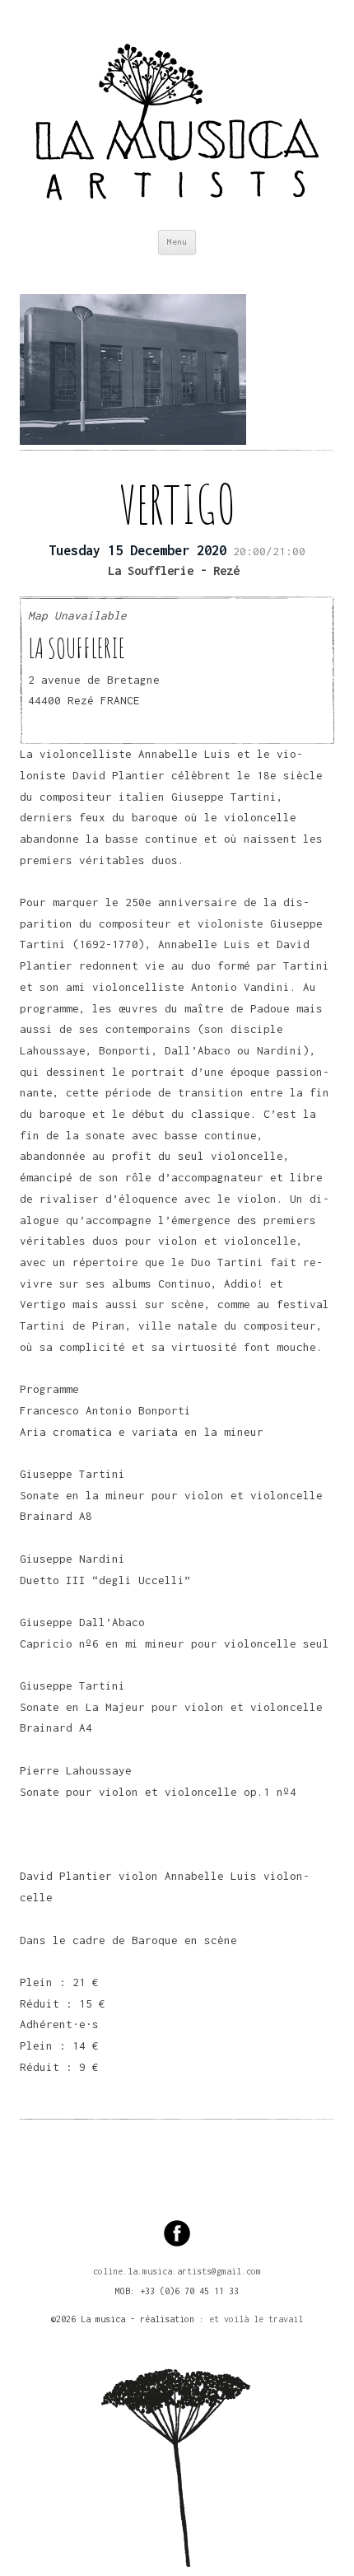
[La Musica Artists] (177, 115)
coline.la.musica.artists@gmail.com (177, 2271)
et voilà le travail (256, 2319)
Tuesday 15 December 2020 (137, 550)
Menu (177, 242)
